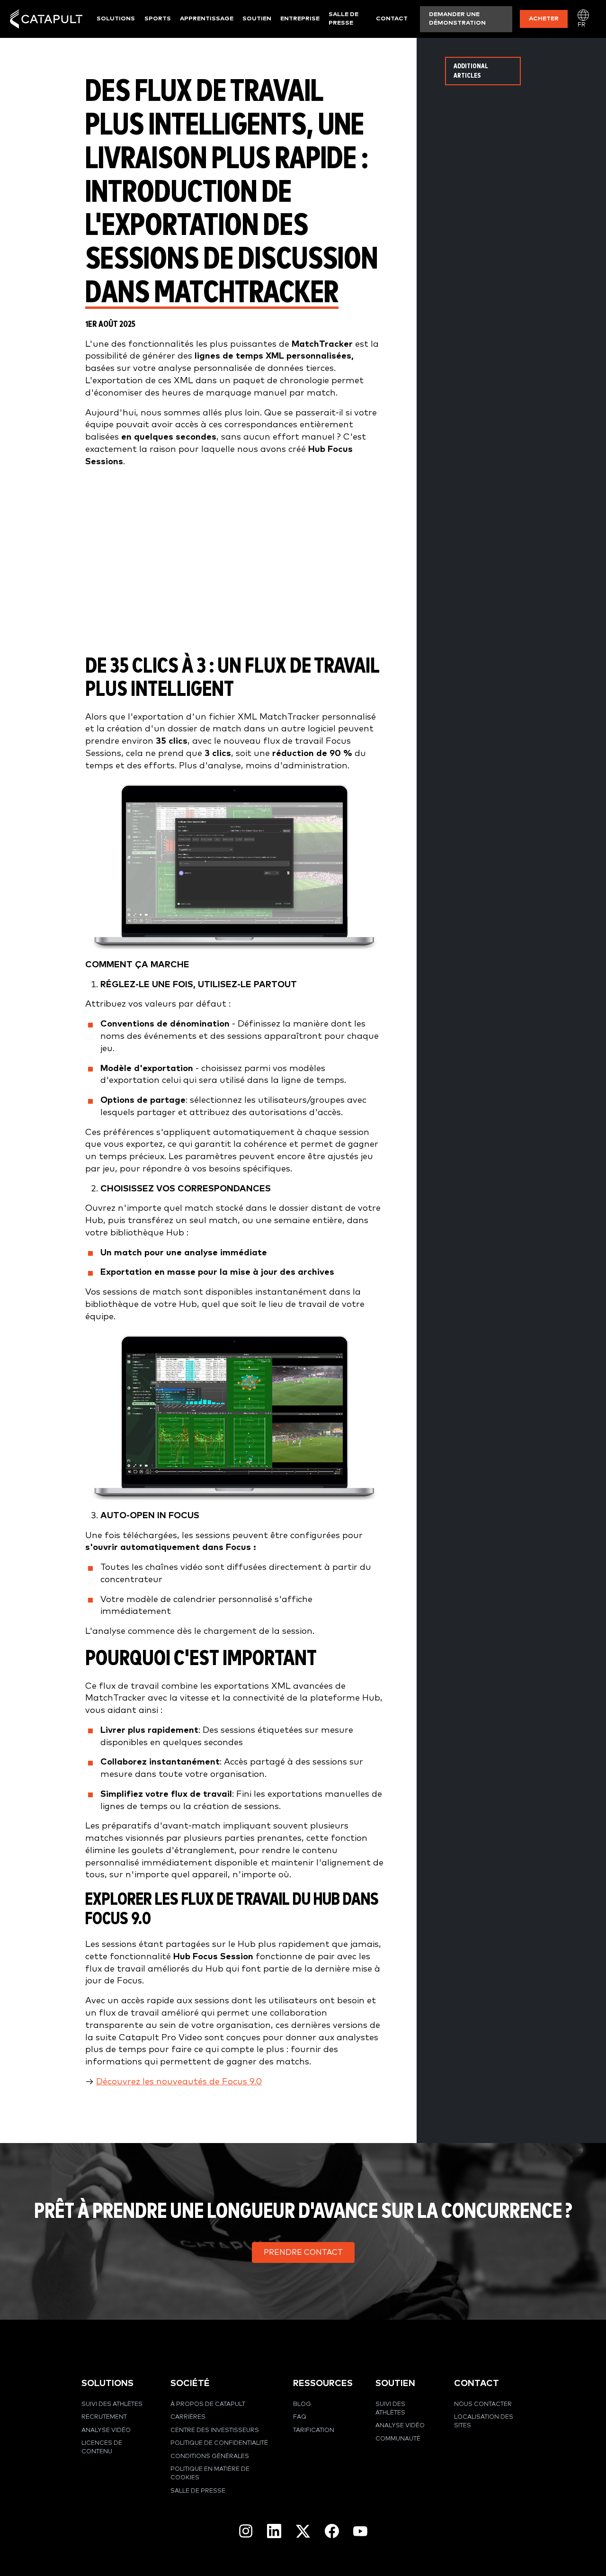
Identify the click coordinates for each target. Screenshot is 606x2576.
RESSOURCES (323, 2383)
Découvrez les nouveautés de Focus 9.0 (179, 2082)
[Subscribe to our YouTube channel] (360, 2531)
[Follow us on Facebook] (332, 2531)
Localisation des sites (484, 2421)
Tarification (314, 2430)
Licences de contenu (102, 2447)
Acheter (544, 19)
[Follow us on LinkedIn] (274, 2531)
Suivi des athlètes (112, 2404)
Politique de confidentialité (219, 2443)
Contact (392, 19)
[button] (303, 2252)
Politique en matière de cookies (210, 2473)
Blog (302, 2404)
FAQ (300, 2417)
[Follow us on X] (303, 2531)
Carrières (188, 2417)
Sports (158, 19)
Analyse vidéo (106, 2430)
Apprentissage (207, 19)
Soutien (257, 19)
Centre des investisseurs (215, 2430)
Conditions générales (210, 2456)
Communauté (398, 2439)
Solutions (116, 19)
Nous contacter (483, 2404)
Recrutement (104, 2417)
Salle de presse (343, 19)
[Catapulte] (46, 19)
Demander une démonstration (457, 19)
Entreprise (300, 19)
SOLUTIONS (107, 2383)
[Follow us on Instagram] (246, 2531)
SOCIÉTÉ (190, 2383)
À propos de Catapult (208, 2404)
